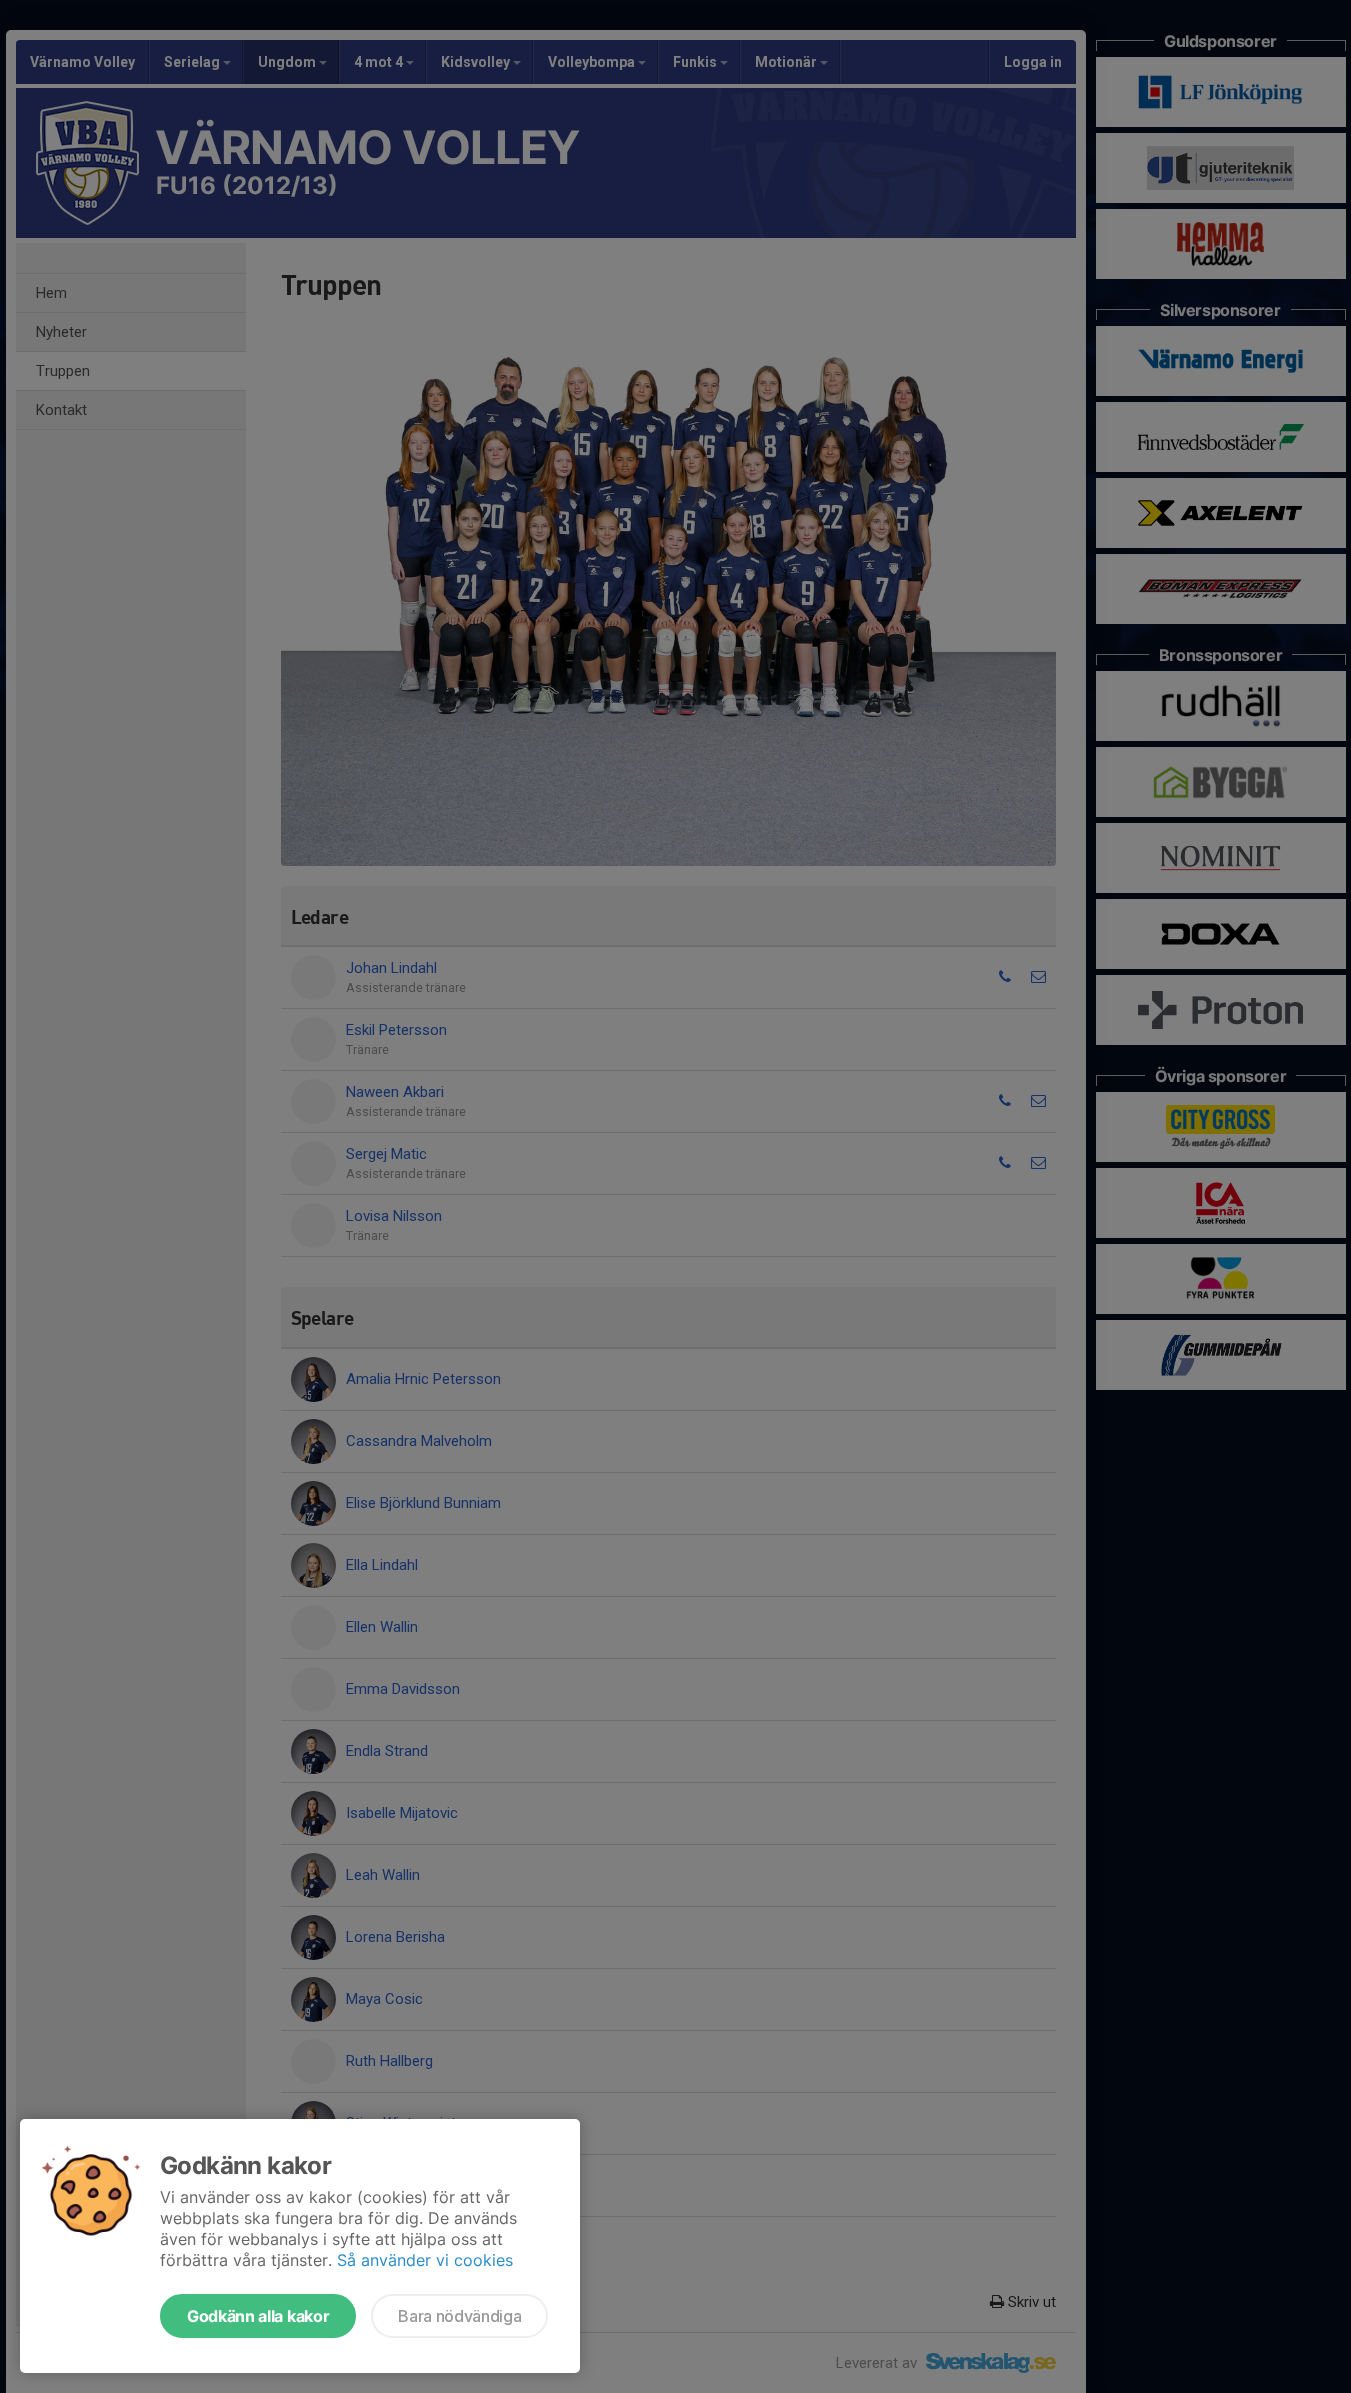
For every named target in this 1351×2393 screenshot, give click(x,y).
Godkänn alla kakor (258, 2316)
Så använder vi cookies (425, 2260)
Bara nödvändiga (459, 2316)
